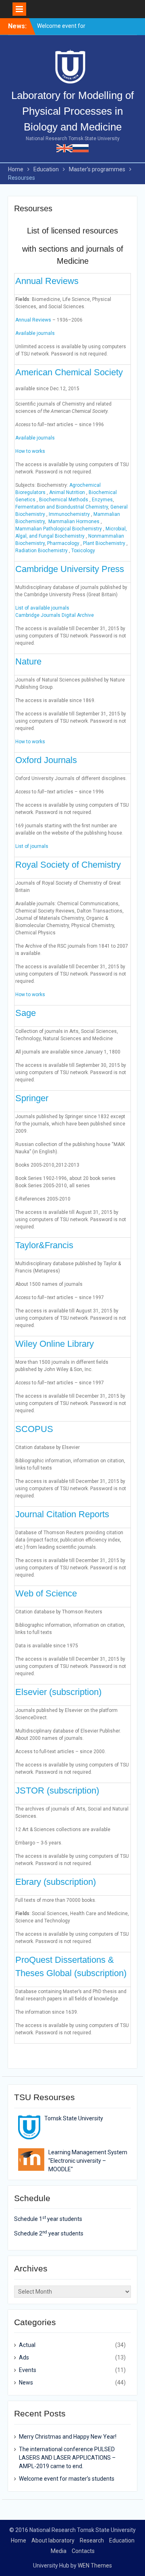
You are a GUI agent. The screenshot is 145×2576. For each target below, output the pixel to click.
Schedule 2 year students (49, 2233)
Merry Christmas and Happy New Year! (68, 2437)
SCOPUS (34, 1429)
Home (19, 2540)
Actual (27, 2345)
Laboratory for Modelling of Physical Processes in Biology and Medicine (72, 111)
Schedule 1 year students (48, 2219)
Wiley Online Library (55, 1344)
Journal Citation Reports (62, 1514)
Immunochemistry (69, 514)
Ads (24, 2357)
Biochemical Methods (64, 500)
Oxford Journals (46, 760)
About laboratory (53, 2540)
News (26, 2383)
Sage (26, 1013)
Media (59, 2551)
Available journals (35, 333)
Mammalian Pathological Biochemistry (59, 529)
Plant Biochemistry (104, 543)
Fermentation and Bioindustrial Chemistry (62, 507)
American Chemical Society (69, 372)
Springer (32, 1098)
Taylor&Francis (44, 1245)
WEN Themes (95, 2565)
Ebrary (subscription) (56, 1882)
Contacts (83, 2551)
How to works (30, 451)
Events (28, 2370)
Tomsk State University (74, 2118)
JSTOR (31, 1791)
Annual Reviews (47, 281)
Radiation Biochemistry (41, 551)
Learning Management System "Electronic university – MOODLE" (88, 2161)
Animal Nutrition (67, 492)
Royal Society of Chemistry (68, 865)
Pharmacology (63, 543)
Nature (28, 661)
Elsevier (32, 1692)
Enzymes (102, 500)
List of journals (32, 846)
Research (92, 2540)
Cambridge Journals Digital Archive (55, 615)
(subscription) (75, 1692)
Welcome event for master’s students (67, 2479)
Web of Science (46, 1593)
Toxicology (83, 551)
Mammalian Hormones (74, 522)
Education (122, 2540)
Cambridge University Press (70, 569)
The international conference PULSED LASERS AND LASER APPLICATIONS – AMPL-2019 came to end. (67, 2458)
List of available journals (42, 608)
